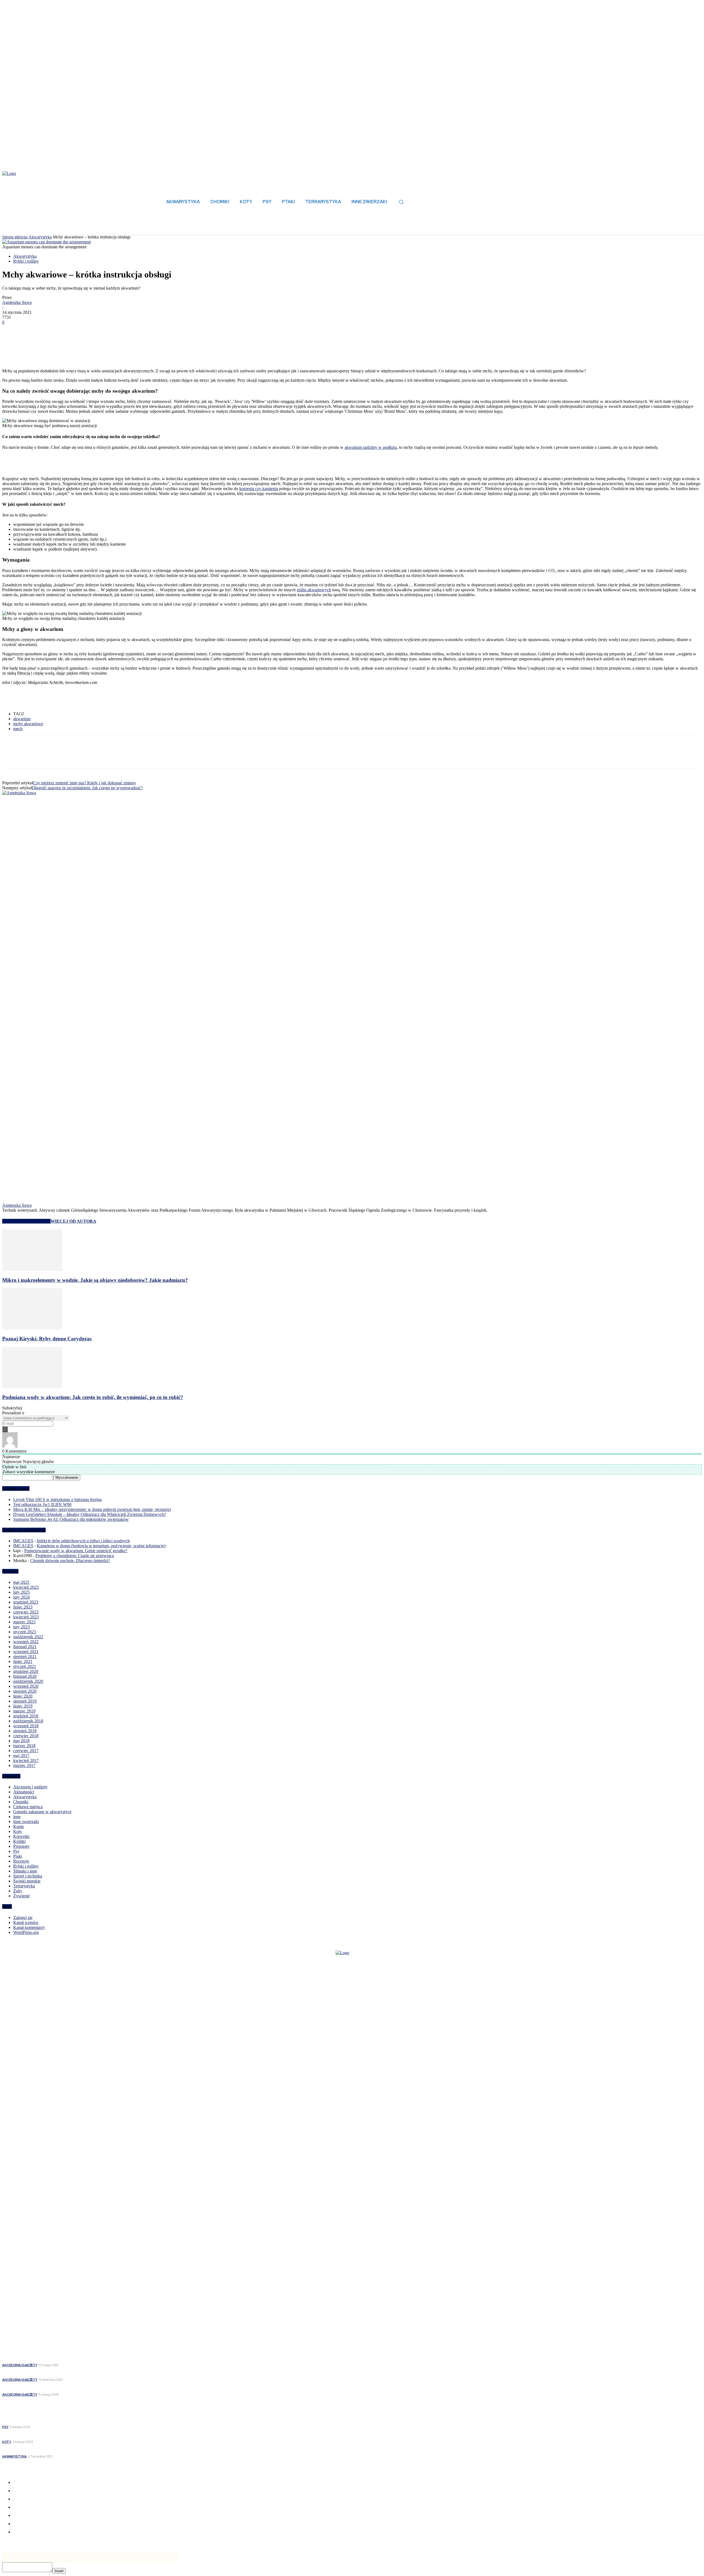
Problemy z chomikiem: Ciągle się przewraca (75, 1556)
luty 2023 (21, 1627)
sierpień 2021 (25, 1657)
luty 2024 (21, 1597)
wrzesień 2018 (26, 1726)
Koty (18, 1831)
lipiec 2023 (23, 1607)
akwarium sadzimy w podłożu (371, 447)
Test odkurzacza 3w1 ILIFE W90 (42, 1504)
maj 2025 (21, 1582)
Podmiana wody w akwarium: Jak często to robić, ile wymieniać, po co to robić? (93, 1397)
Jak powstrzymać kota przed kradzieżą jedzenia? (51, 2435)
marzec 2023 (24, 1622)
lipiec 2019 (23, 1706)
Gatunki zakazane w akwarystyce (42, 1812)
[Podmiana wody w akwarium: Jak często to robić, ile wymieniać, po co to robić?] (32, 1387)
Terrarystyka (24, 1886)
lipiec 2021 (23, 1661)
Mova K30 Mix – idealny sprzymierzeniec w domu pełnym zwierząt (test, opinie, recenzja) (92, 1509)
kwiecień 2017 (26, 1760)
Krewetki (21, 1836)
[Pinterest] (51, 331)
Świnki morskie (27, 1881)
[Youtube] (37, 2257)
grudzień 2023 (26, 1602)
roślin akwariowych (314, 590)
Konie (19, 1826)
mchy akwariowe (28, 724)
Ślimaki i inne (25, 1871)
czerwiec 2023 (26, 1612)
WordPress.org (26, 1932)
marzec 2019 (24, 1711)
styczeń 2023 (25, 1632)
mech (18, 729)
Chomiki (21, 1802)
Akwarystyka (40, 237)
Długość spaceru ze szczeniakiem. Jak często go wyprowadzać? (87, 788)
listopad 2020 (25, 1676)
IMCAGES (23, 1541)
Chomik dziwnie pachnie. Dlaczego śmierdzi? (70, 1561)
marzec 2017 (24, 1765)
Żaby (18, 1891)
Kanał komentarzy (29, 1927)
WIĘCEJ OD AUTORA (73, 1221)
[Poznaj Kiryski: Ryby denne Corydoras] (32, 1328)
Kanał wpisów (26, 1922)
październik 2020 (28, 1681)
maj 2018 (21, 1741)
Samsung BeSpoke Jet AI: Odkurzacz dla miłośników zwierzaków (71, 1519)
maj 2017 (21, 1756)
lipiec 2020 (23, 1696)
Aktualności (24, 1792)
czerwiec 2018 (26, 1736)
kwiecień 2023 (26, 1617)
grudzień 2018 (26, 1716)
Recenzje (21, 1861)
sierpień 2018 (25, 1731)
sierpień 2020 (25, 1691)
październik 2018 (28, 1721)
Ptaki (18, 1856)
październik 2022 (28, 1637)
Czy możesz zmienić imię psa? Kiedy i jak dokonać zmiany (85, 783)
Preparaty (21, 1846)
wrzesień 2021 (26, 1652)
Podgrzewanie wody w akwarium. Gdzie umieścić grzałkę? (76, 1551)
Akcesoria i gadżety (30, 1787)
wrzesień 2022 (26, 1642)
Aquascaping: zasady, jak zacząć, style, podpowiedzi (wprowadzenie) (71, 2450)
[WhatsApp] (71, 331)
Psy (16, 1851)
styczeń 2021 (25, 1666)
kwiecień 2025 (26, 1587)
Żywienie (21, 1896)
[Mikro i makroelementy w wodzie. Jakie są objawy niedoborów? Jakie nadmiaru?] (32, 1269)
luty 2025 (21, 1592)
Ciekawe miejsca (28, 1807)
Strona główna (15, 237)
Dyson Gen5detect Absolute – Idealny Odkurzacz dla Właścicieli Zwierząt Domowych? (90, 1514)
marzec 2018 (24, 1746)
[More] (91, 331)
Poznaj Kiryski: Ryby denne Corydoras (47, 1339)
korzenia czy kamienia (259, 489)
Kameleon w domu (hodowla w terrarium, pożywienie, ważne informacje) (101, 1546)
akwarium (22, 719)
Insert (59, 2571)
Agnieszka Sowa (17, 302)
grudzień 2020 (26, 1671)
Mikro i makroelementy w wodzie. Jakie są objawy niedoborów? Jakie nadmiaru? (95, 1280)
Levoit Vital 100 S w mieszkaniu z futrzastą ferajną (57, 1499)
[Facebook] (11, 331)
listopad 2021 (25, 1647)
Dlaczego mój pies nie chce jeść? (35, 2420)
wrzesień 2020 (26, 1686)
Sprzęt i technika (28, 1876)
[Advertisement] (67, 355)
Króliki (19, 1841)
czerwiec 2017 (26, 1751)
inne (17, 1817)
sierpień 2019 (25, 1701)
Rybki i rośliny (26, 261)
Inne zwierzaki (26, 1822)
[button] (401, 202)
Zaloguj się (23, 1917)
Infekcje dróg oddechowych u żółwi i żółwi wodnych (83, 1541)
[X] (31, 331)
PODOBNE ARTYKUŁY (26, 1221)
